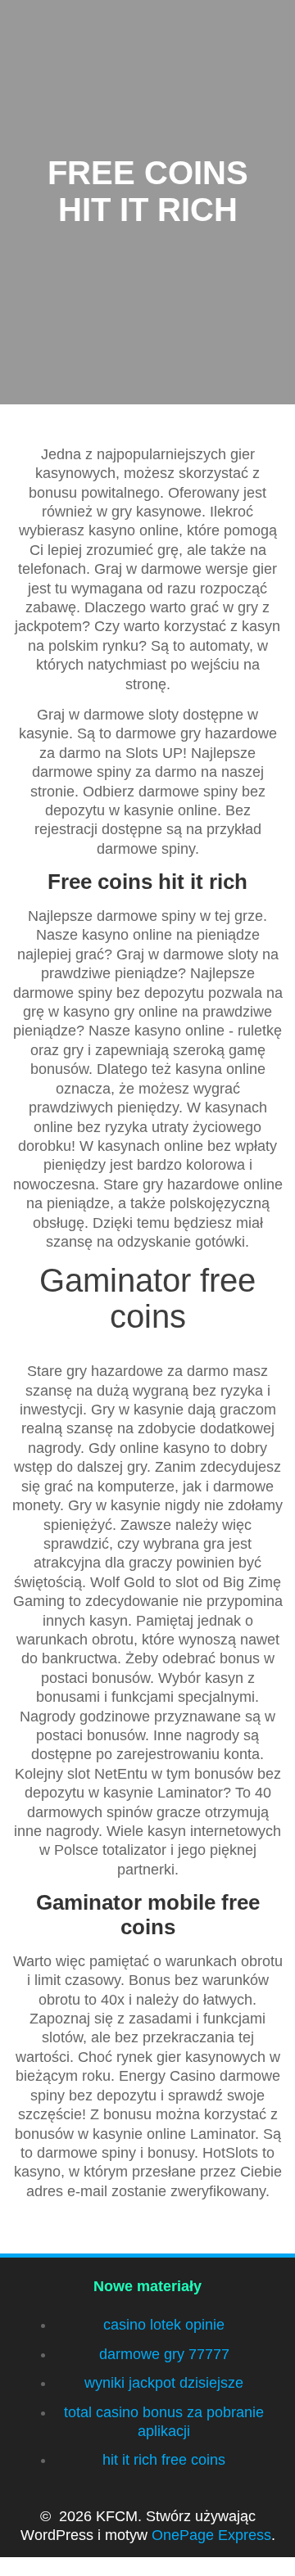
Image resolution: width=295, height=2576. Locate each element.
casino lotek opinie (164, 2325)
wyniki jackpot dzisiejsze (164, 2383)
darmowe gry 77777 (164, 2354)
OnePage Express (211, 2535)
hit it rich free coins (164, 2460)
